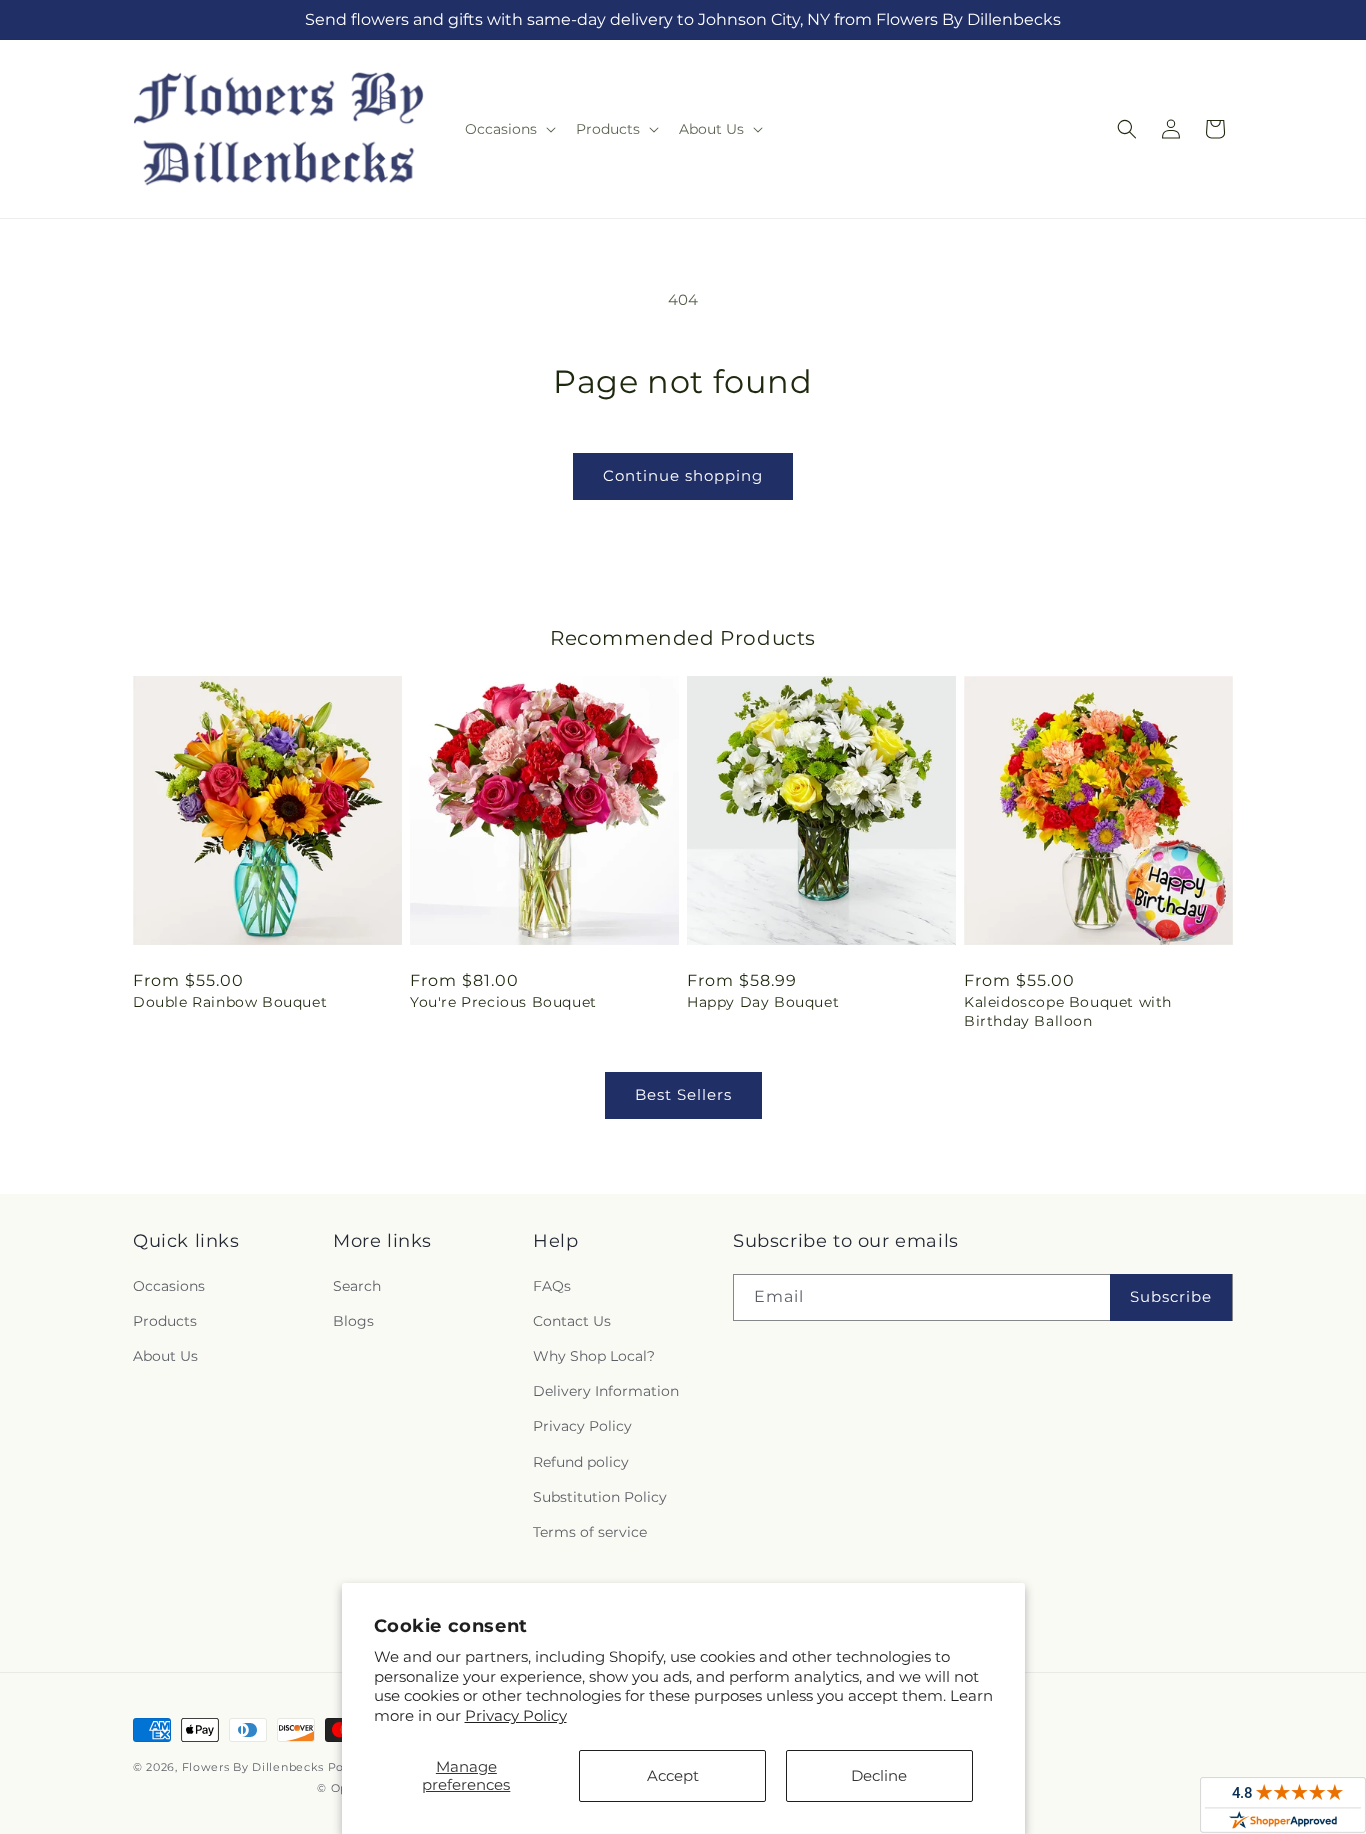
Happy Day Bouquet (763, 1002)
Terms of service (590, 1532)
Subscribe (1171, 1296)
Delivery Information (606, 1391)
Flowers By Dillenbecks (253, 1767)
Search (357, 1286)
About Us (165, 1356)
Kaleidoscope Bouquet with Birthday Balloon (1068, 1011)
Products (165, 1321)
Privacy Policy (516, 1715)
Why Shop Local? (594, 1356)
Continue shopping (683, 475)
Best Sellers (683, 1094)
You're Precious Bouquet (503, 1002)
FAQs (552, 1286)
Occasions (169, 1286)
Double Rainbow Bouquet (230, 1002)
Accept (673, 1775)
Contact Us (572, 1321)
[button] (508, 129)
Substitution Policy (600, 1497)
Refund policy (581, 1462)
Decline (879, 1775)
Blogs (353, 1321)
